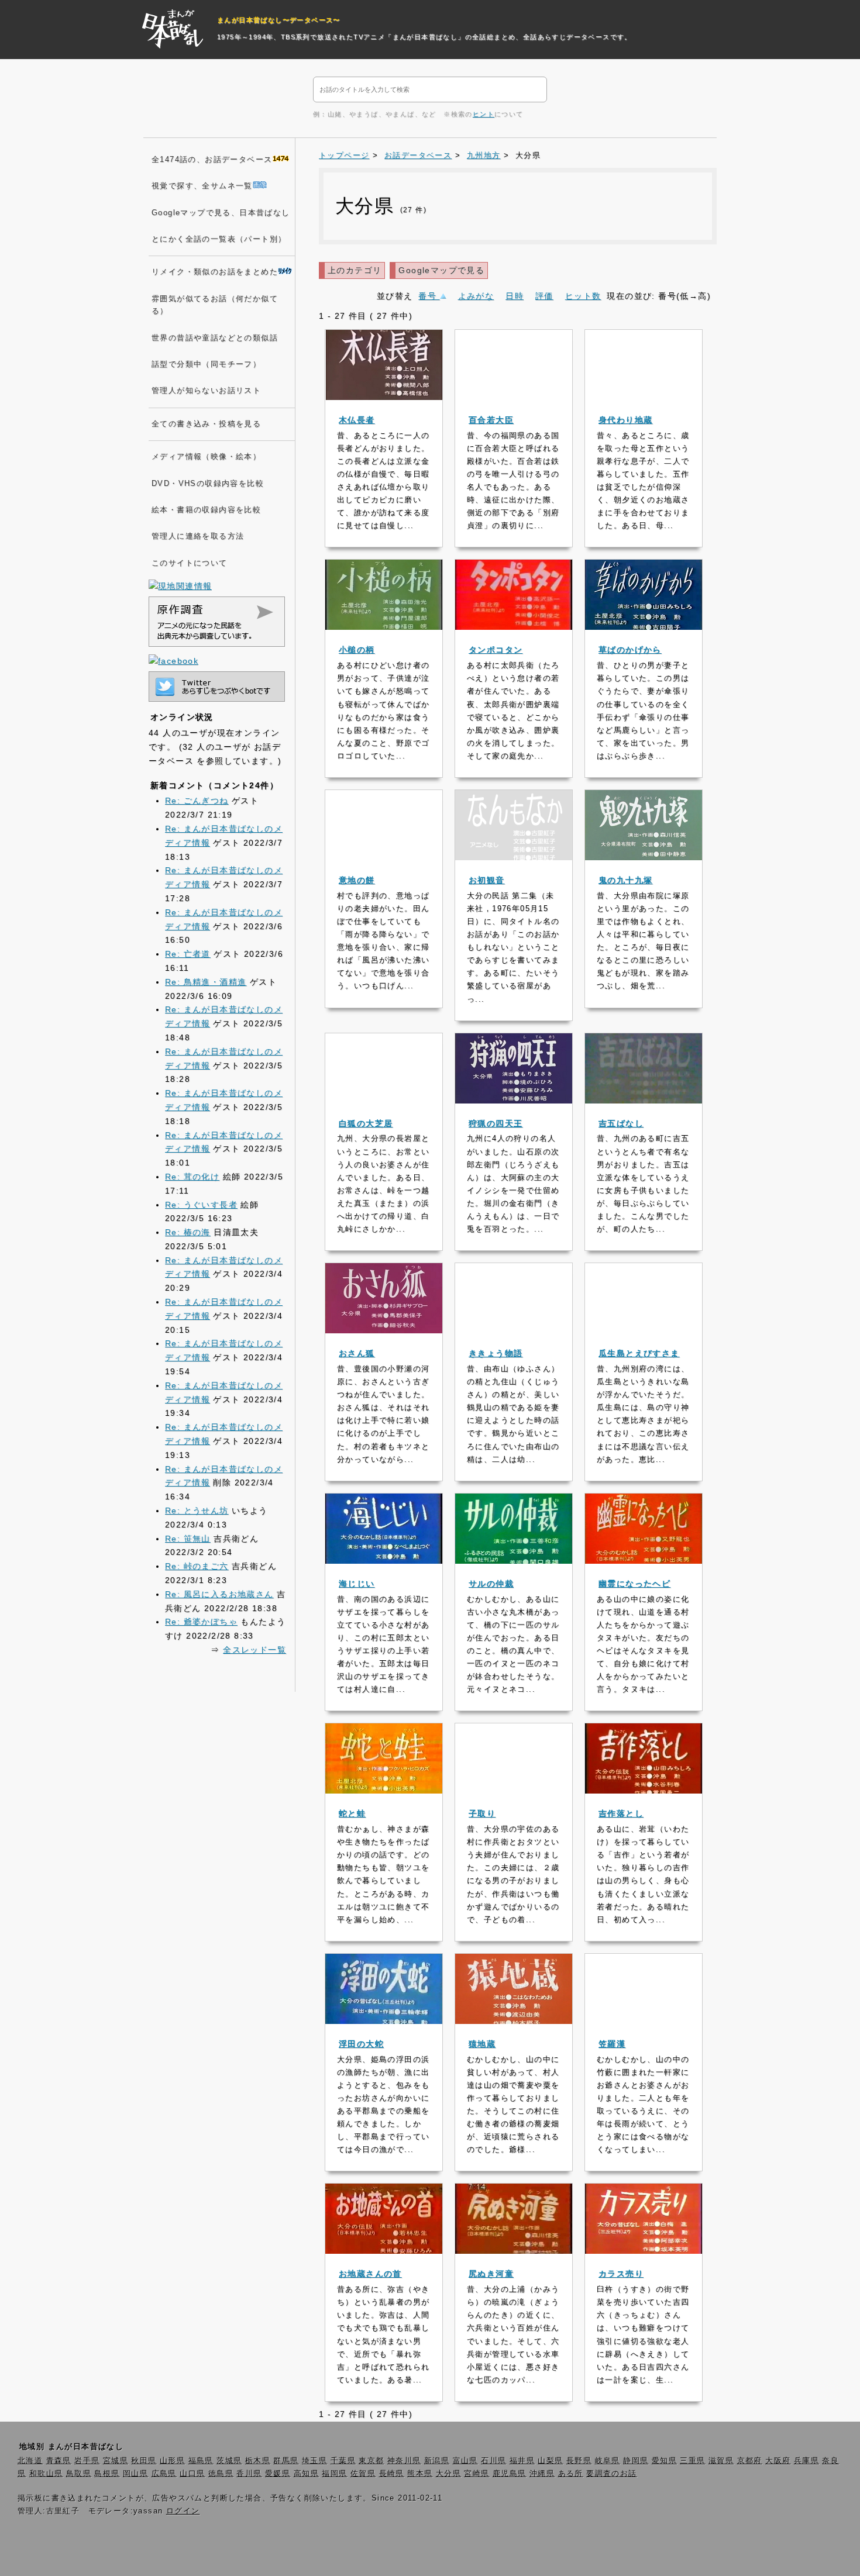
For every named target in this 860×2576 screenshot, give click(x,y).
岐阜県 (608, 2461)
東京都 (371, 2461)
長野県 (579, 2461)
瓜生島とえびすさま (639, 1353)
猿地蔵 (482, 2044)
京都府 (750, 2461)
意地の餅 (357, 880)
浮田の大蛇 (361, 2044)
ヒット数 (583, 296)
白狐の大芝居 (366, 1123)
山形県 (172, 2461)
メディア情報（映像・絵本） (206, 457)
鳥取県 (79, 2474)
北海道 (30, 2461)
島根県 (107, 2474)
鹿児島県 (510, 2474)
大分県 (448, 2474)
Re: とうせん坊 (197, 1511)
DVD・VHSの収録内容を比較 (208, 484)
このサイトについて (190, 563)
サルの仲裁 (491, 1584)
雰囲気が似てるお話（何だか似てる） (215, 305)
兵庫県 (806, 2461)
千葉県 (343, 2461)
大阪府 (778, 2461)
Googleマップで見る (441, 270)
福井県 (522, 2461)
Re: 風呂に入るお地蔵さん (219, 1594)
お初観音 (487, 880)
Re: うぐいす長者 (201, 1205)
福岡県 (334, 2474)
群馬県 (286, 2461)
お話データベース (418, 156)
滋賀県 (721, 2461)
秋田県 (144, 2461)
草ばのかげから (630, 650)
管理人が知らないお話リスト (206, 391)
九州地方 (484, 156)
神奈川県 (404, 2461)
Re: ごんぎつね (197, 801)
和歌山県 (46, 2474)
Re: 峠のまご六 (197, 1566)
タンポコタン (496, 650)
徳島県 (221, 2474)
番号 (429, 296)
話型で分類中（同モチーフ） (206, 364)
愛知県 (664, 2461)
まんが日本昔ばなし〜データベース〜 (279, 20)
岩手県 (87, 2461)
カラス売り (621, 2274)
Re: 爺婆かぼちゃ (201, 1622)
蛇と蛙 (352, 1813)
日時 (515, 296)
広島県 (164, 2474)
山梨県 (550, 2461)
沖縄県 (542, 2474)
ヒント (484, 114)
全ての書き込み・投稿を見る (206, 424)
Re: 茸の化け (192, 1177)
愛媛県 (278, 2474)
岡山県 (135, 2474)
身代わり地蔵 (625, 420)
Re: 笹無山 (188, 1539)
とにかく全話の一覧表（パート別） (219, 239)
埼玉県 (314, 2461)
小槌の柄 (357, 650)
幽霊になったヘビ (634, 1584)
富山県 (465, 2461)
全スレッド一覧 (254, 1650)
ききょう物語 (496, 1353)
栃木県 (258, 2461)
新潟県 (437, 2461)
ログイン (183, 2511)
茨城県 (229, 2461)
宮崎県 (477, 2474)
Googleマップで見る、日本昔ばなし (221, 213)
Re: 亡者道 (188, 954)
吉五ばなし (621, 1123)
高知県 (306, 2474)
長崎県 (392, 2474)
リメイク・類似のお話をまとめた (215, 272)
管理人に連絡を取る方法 (198, 536)
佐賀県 (363, 2474)
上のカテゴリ (355, 270)
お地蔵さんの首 (370, 2274)
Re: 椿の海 (188, 1232)
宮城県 (116, 2461)
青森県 (59, 2461)
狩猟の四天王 (496, 1123)
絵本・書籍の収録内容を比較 (206, 510)
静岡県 (636, 2461)
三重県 (692, 2461)
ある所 (571, 2474)
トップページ (344, 156)
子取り (482, 1813)
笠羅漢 (612, 2044)
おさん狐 (357, 1353)
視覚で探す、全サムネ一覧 (202, 186)
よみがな (476, 296)
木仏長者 (357, 420)
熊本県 (420, 2474)
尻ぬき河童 (491, 2274)
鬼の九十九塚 (625, 880)
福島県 (201, 2461)
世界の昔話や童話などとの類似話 (215, 338)
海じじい (357, 1584)
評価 (544, 296)
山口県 (192, 2474)
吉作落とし (621, 1813)
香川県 (249, 2474)
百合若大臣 (491, 420)
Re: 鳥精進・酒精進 (206, 982)
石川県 (493, 2461)
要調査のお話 (611, 2474)
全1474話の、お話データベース (212, 160)
